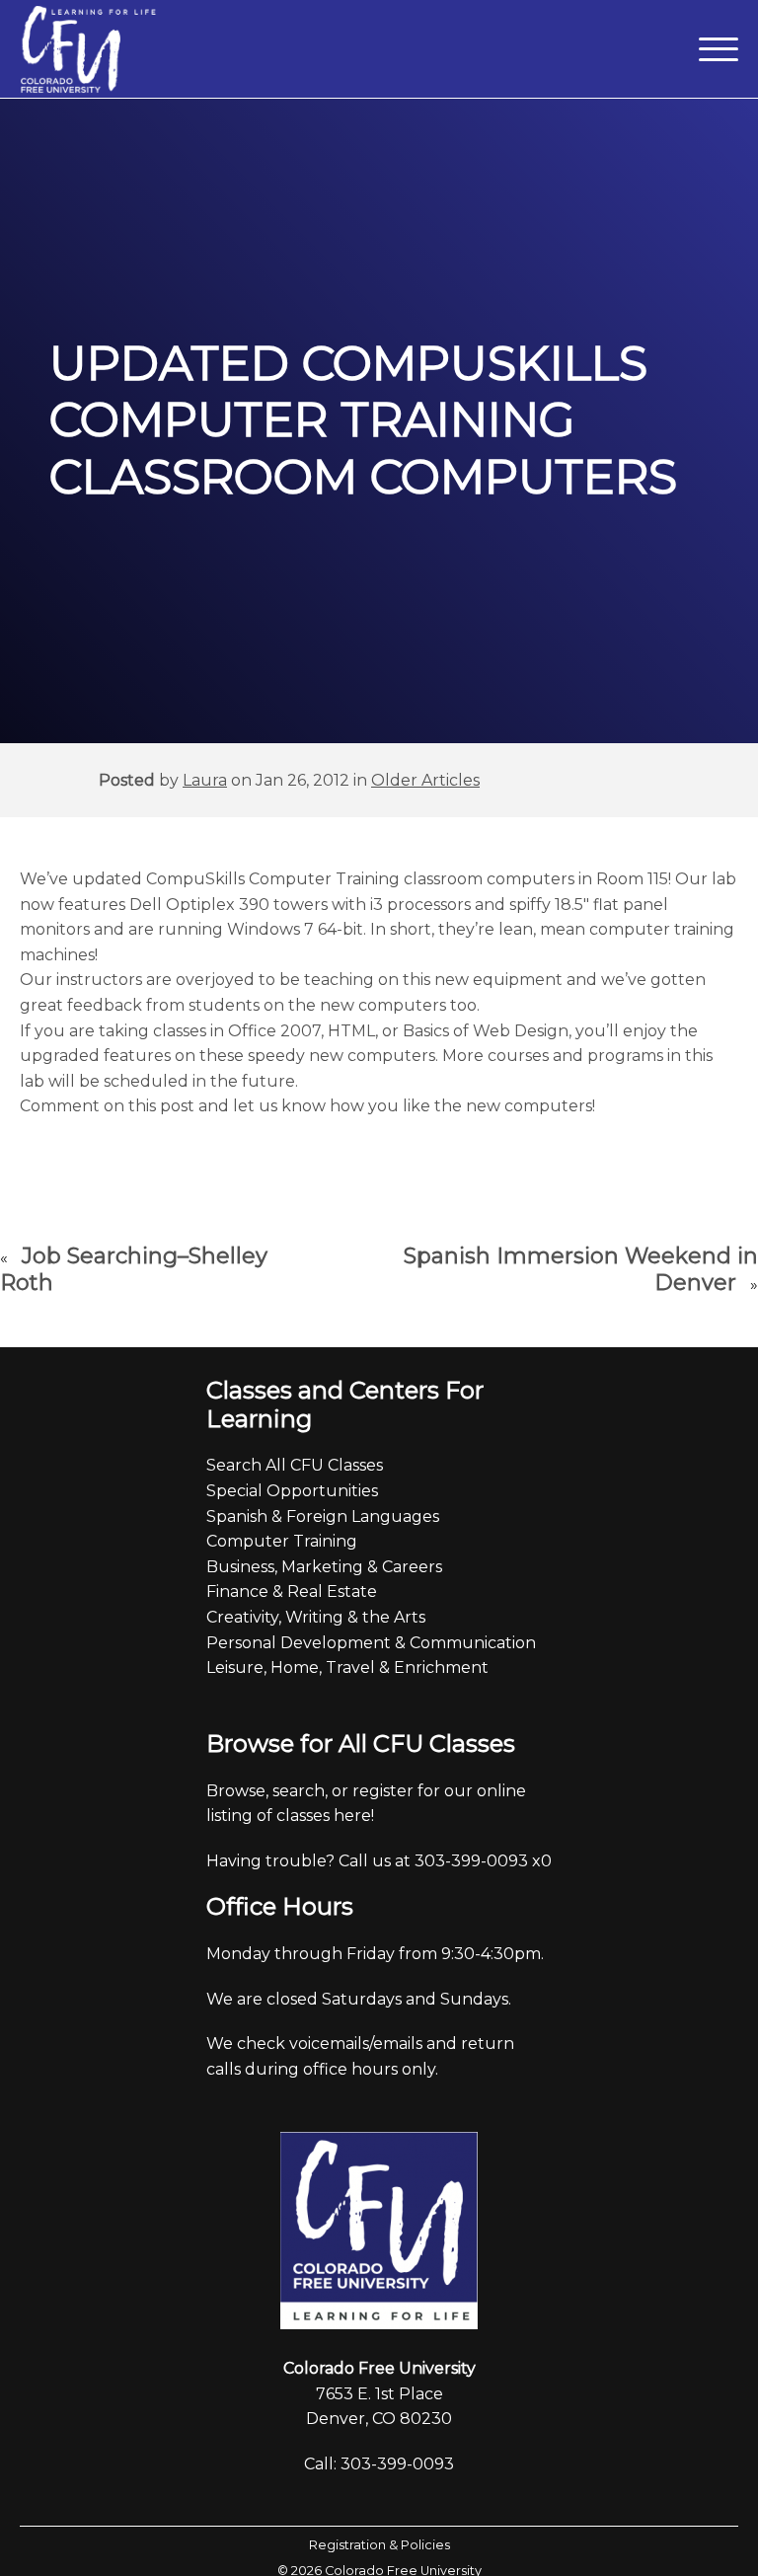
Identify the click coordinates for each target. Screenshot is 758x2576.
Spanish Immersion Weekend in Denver (581, 1270)
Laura (205, 780)
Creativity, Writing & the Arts (316, 1617)
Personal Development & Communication (371, 1643)
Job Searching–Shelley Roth (134, 1270)
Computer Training (282, 1541)
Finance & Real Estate (292, 1591)
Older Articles (425, 780)
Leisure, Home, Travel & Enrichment (347, 1667)
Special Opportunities (292, 1491)
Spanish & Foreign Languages (323, 1516)
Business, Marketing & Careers (324, 1567)
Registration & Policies (379, 2545)
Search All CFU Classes (295, 1465)
